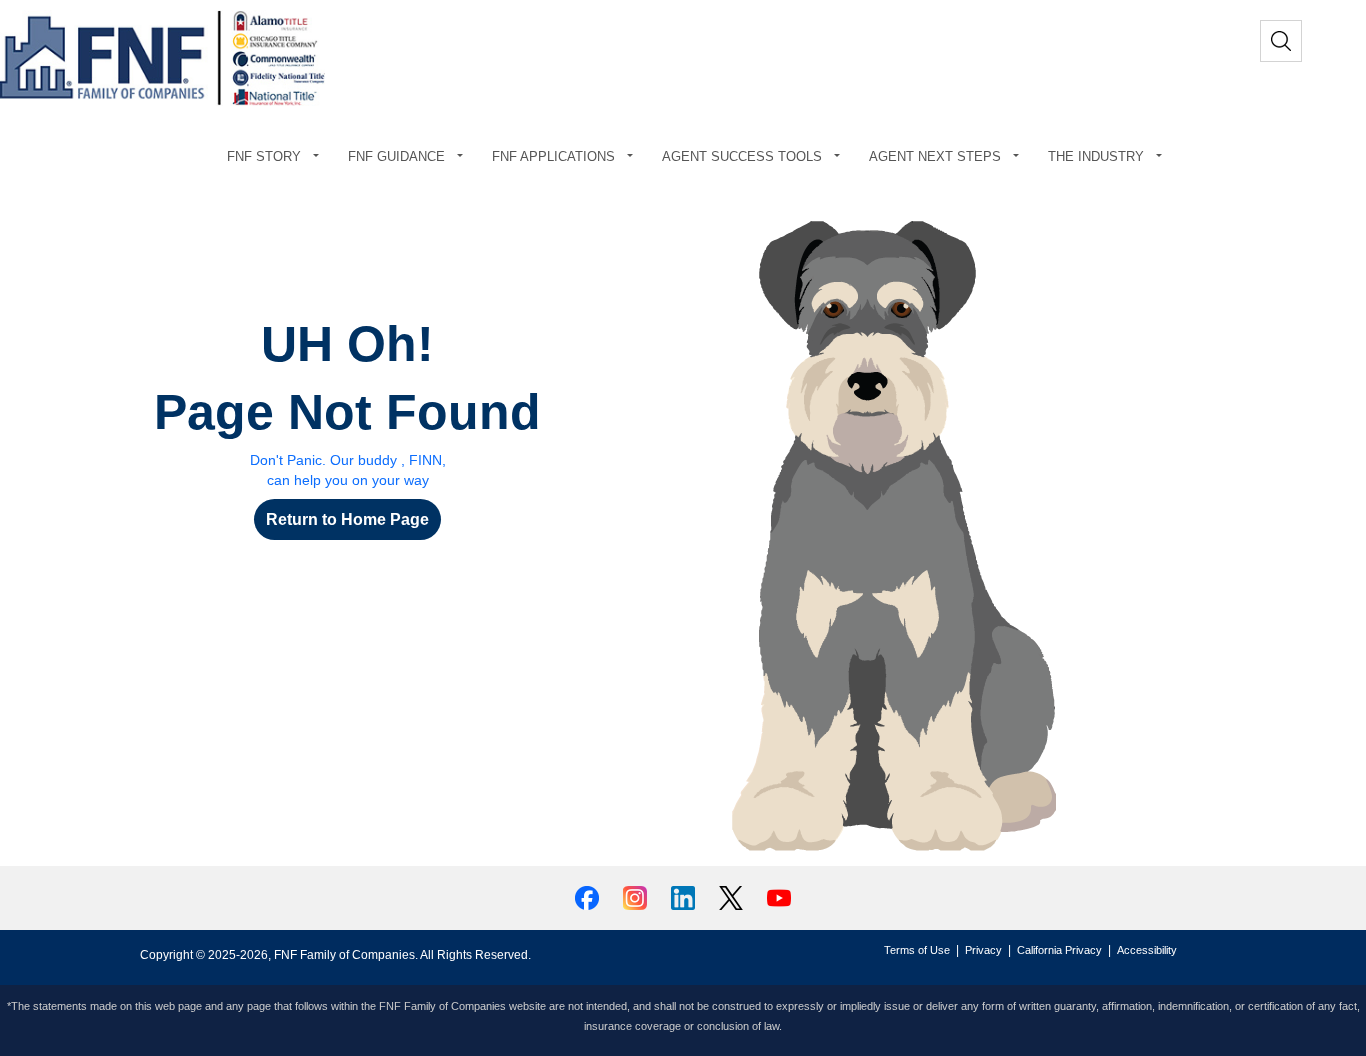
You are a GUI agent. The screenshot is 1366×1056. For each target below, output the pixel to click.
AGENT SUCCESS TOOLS (742, 156)
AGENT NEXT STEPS (935, 156)
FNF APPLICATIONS (553, 156)
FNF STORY (264, 156)
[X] (733, 896)
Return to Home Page (347, 519)
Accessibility (1147, 950)
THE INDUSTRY (1096, 156)
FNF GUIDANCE (396, 156)
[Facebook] (589, 896)
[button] (320, 157)
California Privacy (1059, 950)
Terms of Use (917, 950)
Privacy (983, 950)
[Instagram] (637, 896)
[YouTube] (779, 896)
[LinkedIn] (685, 896)
